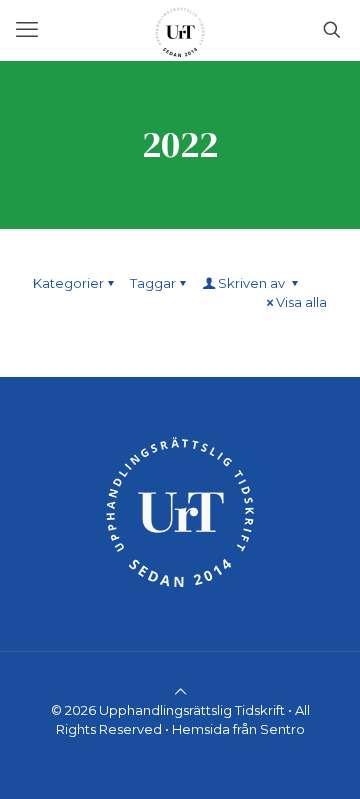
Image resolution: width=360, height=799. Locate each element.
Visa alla (301, 302)
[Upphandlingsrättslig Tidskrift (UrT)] (180, 30)
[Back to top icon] (180, 691)
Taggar (153, 283)
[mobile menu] (27, 30)
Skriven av (253, 283)
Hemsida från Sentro (238, 729)
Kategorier (68, 283)
